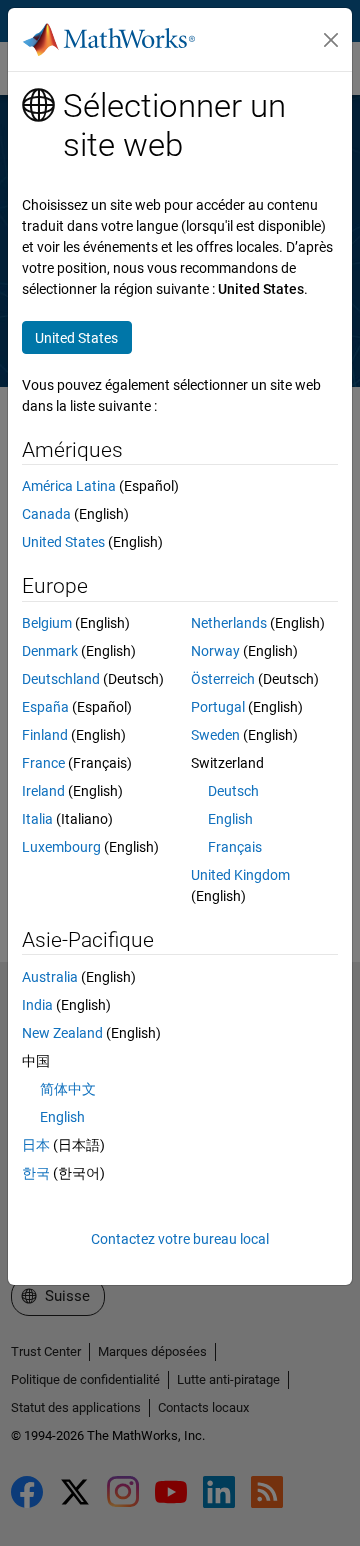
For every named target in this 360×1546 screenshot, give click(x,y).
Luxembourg (61, 847)
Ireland (43, 791)
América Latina (69, 486)
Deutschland (61, 679)
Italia (37, 819)
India (37, 1005)
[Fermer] (331, 40)
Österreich (223, 679)
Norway (215, 651)
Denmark (50, 651)
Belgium (47, 623)
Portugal (218, 707)
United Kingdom (240, 875)
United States (63, 542)
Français (235, 847)
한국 (36, 1173)
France (43, 763)
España (45, 707)
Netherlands (229, 623)
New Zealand (62, 1033)
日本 (36, 1145)
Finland (45, 735)
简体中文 (68, 1089)
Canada (46, 514)
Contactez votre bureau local (180, 1239)
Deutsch (233, 791)
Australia (50, 977)
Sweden (215, 735)
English (230, 819)
